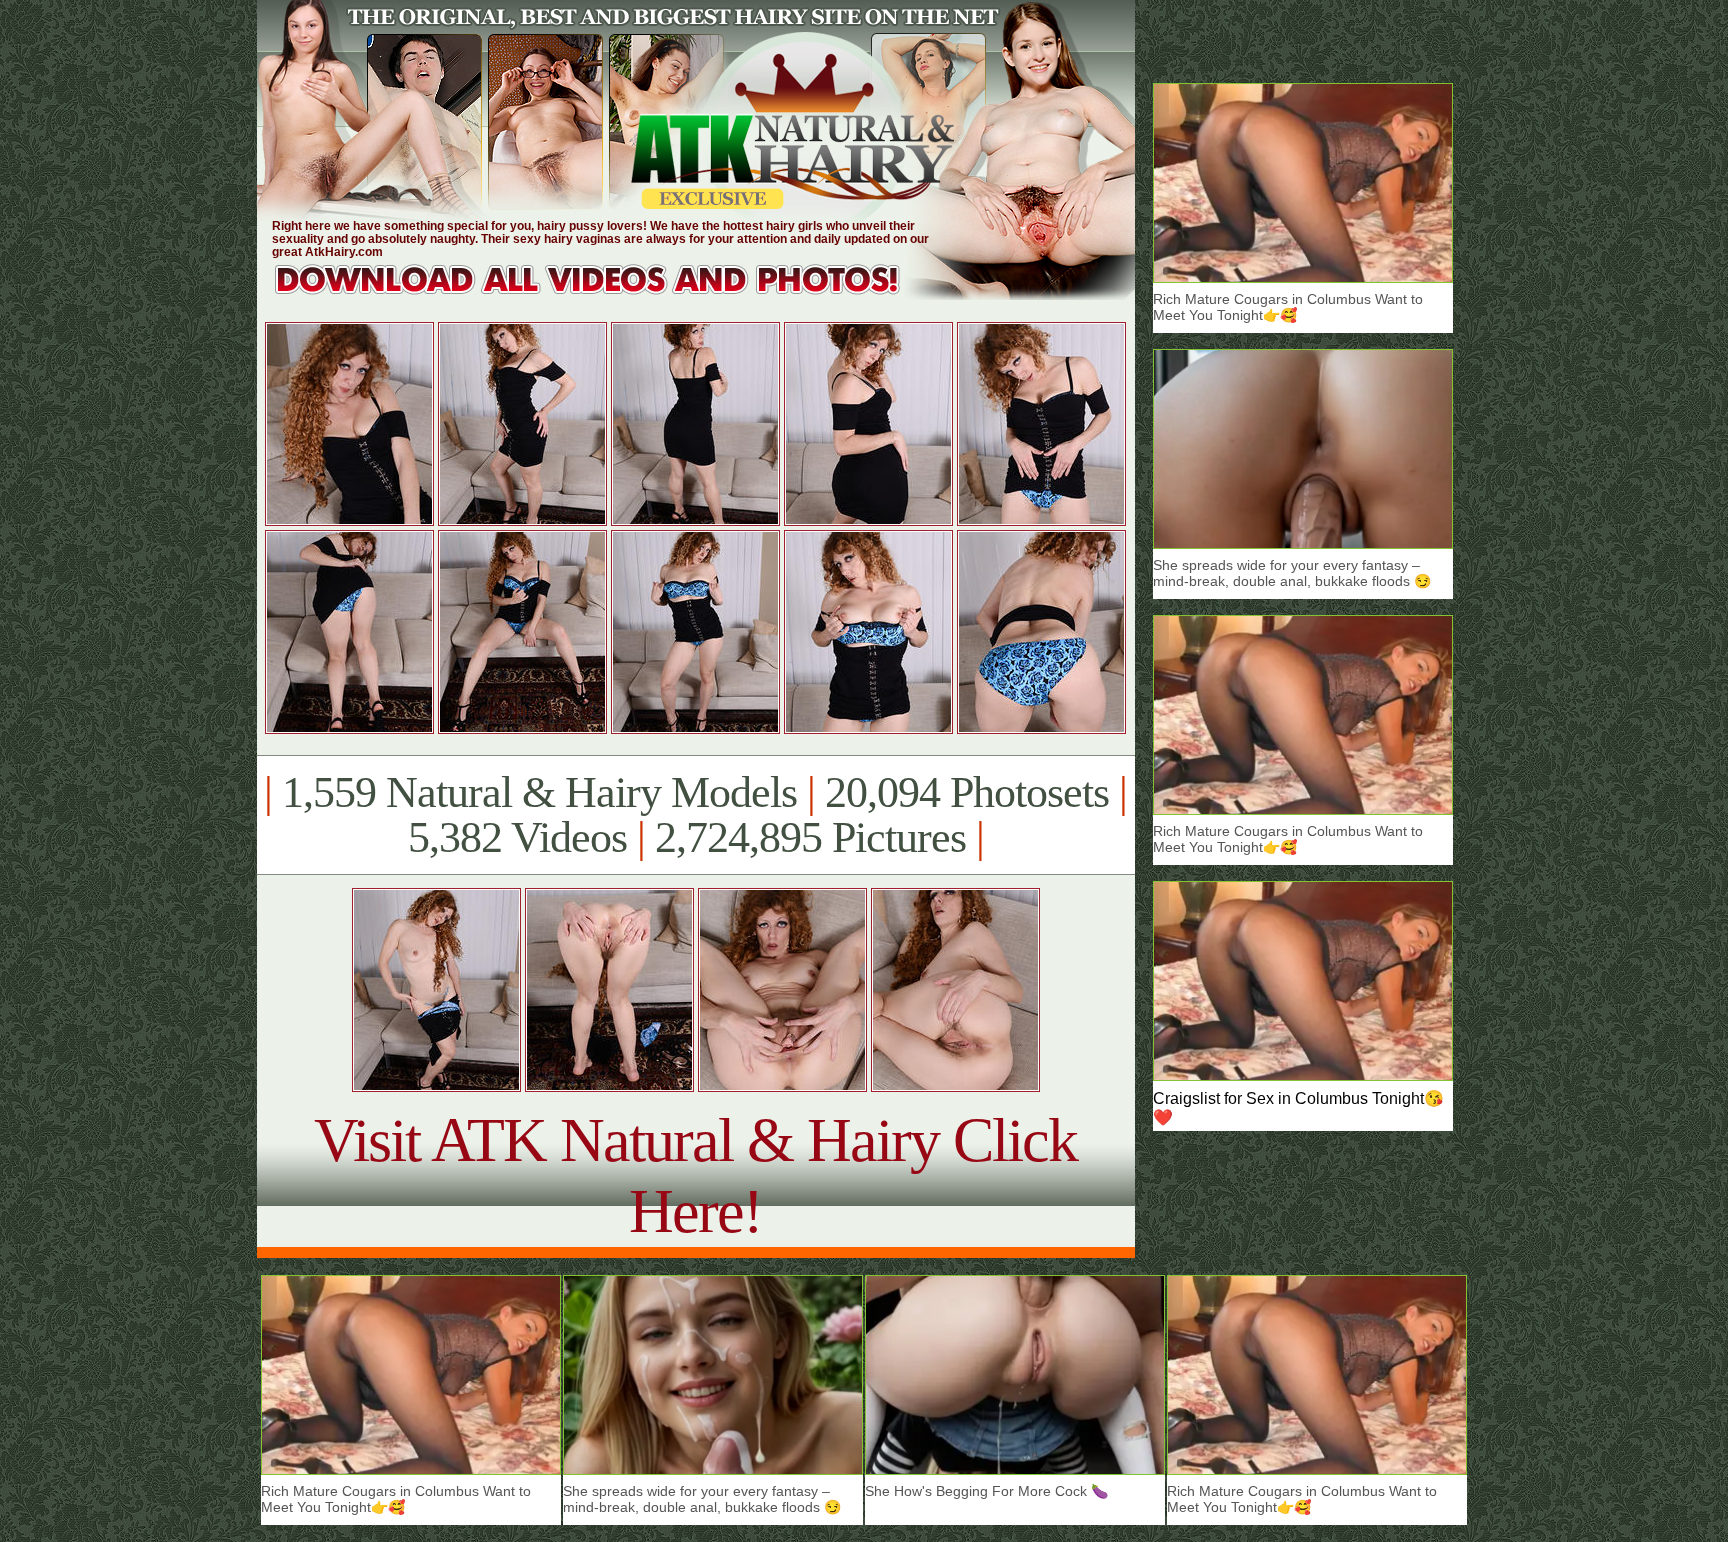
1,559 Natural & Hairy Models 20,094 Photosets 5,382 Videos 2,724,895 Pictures (695, 815)
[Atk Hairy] (606, 294)
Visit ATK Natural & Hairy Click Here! (695, 1175)
